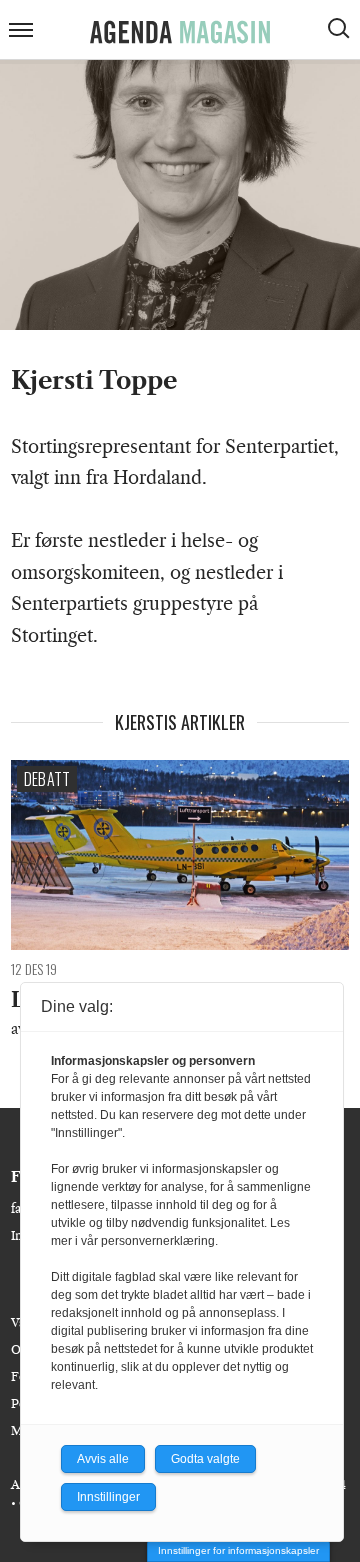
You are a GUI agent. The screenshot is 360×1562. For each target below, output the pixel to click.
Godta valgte (205, 1459)
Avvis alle (103, 1459)
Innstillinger (108, 1497)
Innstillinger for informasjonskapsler (238, 1550)
